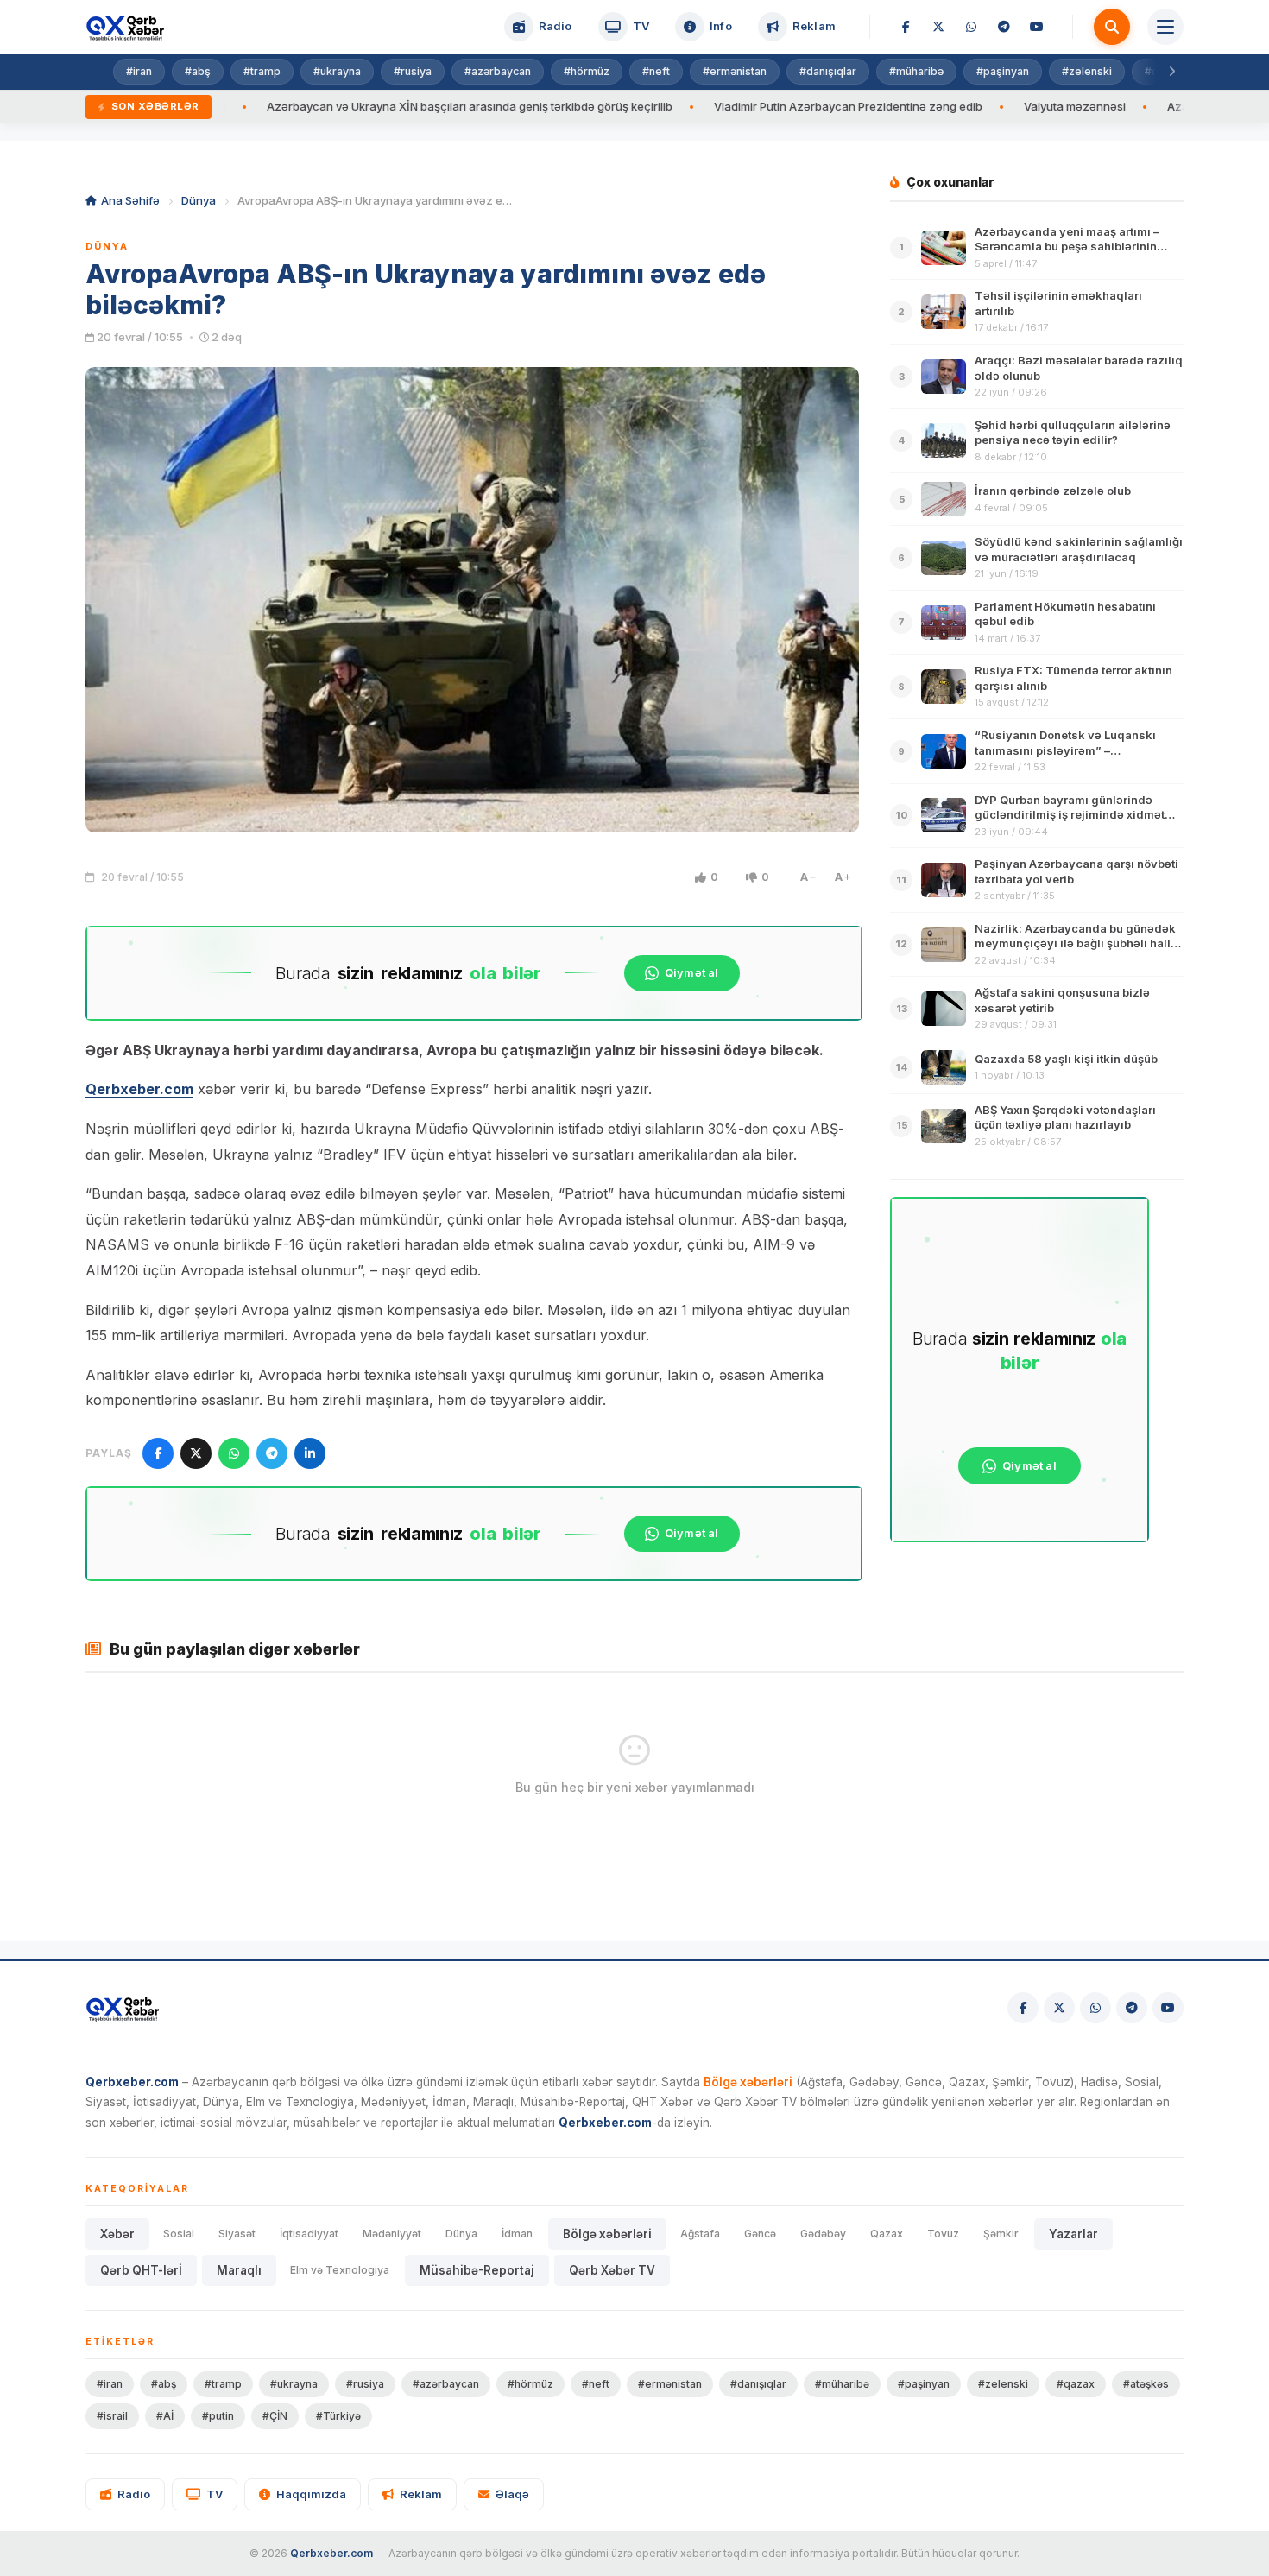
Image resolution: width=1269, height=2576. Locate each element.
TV (215, 2494)
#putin (218, 2416)
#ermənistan (735, 71)
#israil (112, 2416)
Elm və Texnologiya (340, 2270)
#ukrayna (337, 71)
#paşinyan (1003, 71)
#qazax (1076, 2384)
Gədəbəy (823, 2234)
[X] (938, 27)
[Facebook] (906, 27)
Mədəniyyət (392, 2234)
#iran (139, 71)
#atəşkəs (1146, 2384)
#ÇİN (275, 2416)
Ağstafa (700, 2234)
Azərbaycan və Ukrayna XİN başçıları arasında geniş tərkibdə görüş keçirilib (379, 106)
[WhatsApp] (971, 27)
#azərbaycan (498, 71)
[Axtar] (1112, 27)
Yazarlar (1073, 2234)
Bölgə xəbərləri (607, 2234)
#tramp (262, 71)
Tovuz (943, 2234)
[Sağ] (1171, 72)
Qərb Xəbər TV (612, 2270)
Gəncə (760, 2234)
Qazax (887, 2234)
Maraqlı (239, 2270)
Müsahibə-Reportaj (477, 2270)
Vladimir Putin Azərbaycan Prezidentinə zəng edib (758, 106)
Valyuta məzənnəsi (984, 106)
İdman (517, 2234)
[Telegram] (1004, 27)
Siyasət (237, 2234)
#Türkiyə (338, 2416)
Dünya (199, 200)
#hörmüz (587, 71)
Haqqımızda (311, 2494)
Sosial (179, 2234)
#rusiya (413, 71)
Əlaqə (512, 2494)
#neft (656, 71)
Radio (134, 2494)
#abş (198, 71)
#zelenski (1087, 71)
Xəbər (117, 2234)
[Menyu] (1165, 27)
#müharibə (916, 71)
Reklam (421, 2494)
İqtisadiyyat (309, 2234)
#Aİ (165, 2416)
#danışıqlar (828, 71)
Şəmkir (1001, 2234)
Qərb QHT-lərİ (141, 2270)
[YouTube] (1037, 27)
